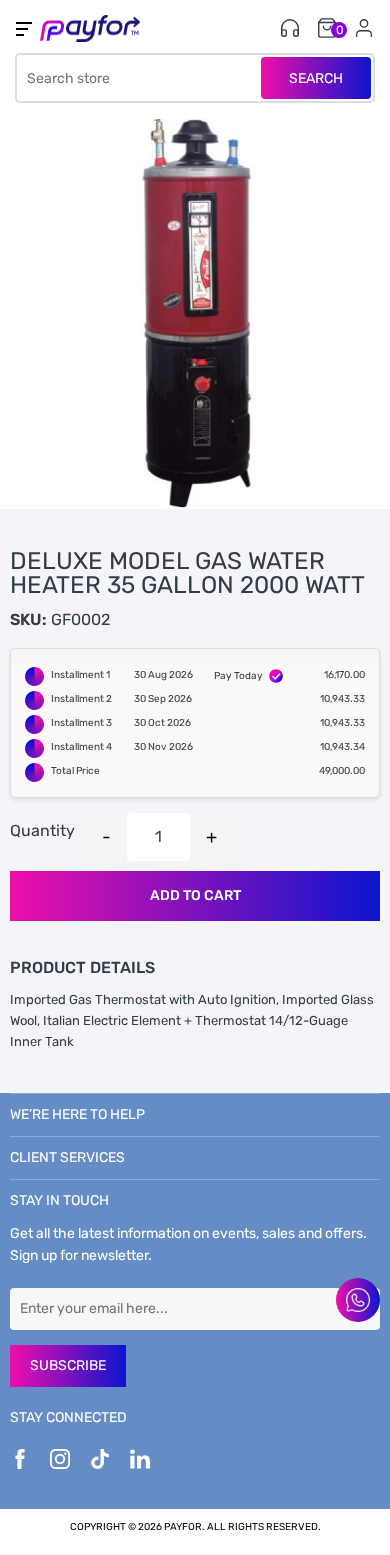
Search (316, 78)
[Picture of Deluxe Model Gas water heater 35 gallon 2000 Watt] (195, 314)
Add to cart (195, 895)
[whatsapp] (358, 1300)
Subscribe (68, 1365)
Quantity (42, 830)
